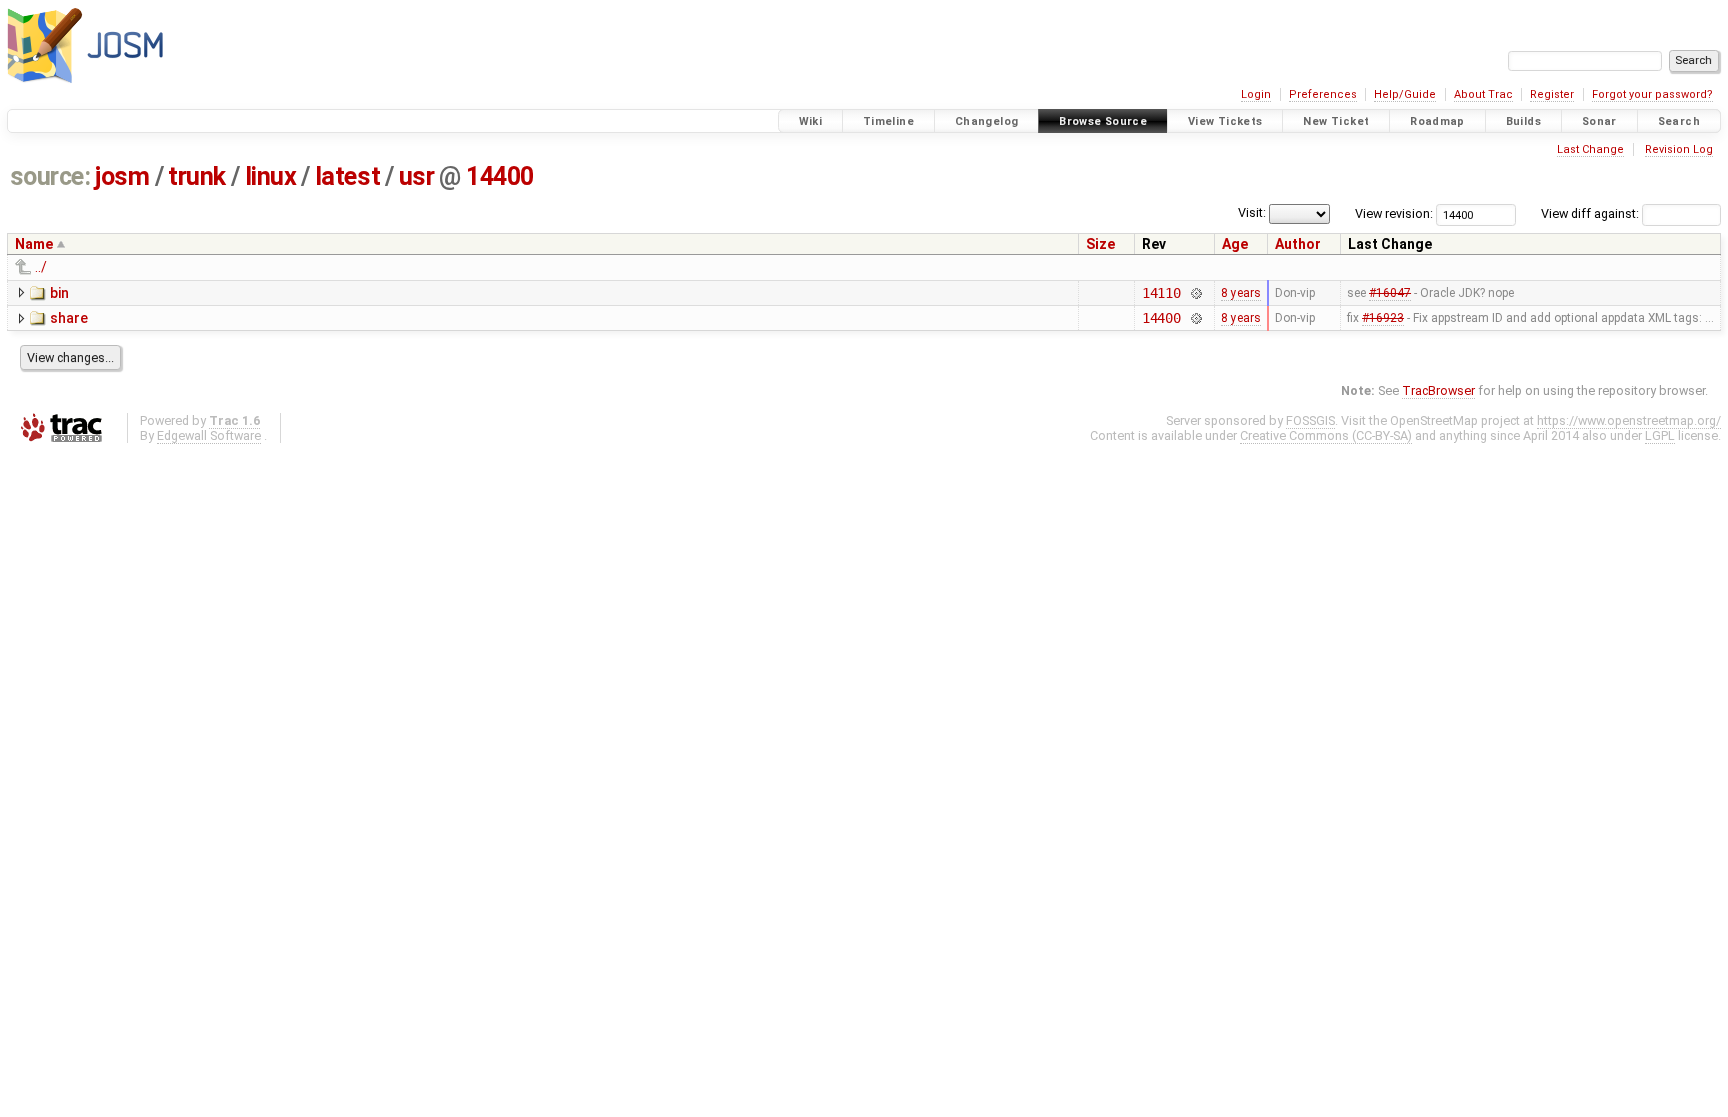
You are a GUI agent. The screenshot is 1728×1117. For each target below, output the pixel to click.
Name (34, 244)
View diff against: (1591, 213)
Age (1235, 244)
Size (1100, 244)
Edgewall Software (209, 435)
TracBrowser (1438, 390)
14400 (500, 176)
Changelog (986, 121)
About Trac (1483, 94)
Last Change (1590, 149)
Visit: (1252, 212)
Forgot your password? (1652, 94)
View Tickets (1225, 121)
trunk (197, 176)
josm (122, 176)
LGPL (1660, 435)
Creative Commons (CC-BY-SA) (1326, 435)
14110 (1161, 293)
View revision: (1394, 213)
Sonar (1599, 121)
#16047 (1390, 293)
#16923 (1383, 318)
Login (1256, 94)
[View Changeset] (1195, 293)
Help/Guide (1405, 94)
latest (347, 176)
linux (271, 176)
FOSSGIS (1310, 420)
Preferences (1323, 94)
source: (50, 176)
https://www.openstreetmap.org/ (1629, 420)
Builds (1523, 121)
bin (59, 293)
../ (41, 267)
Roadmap (1437, 121)
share (69, 318)
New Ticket (1336, 121)
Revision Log (1679, 149)
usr (417, 176)
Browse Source (1103, 121)
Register (1552, 94)
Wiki (811, 121)
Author (1298, 244)
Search (1679, 121)
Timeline (888, 121)
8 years (1241, 293)
